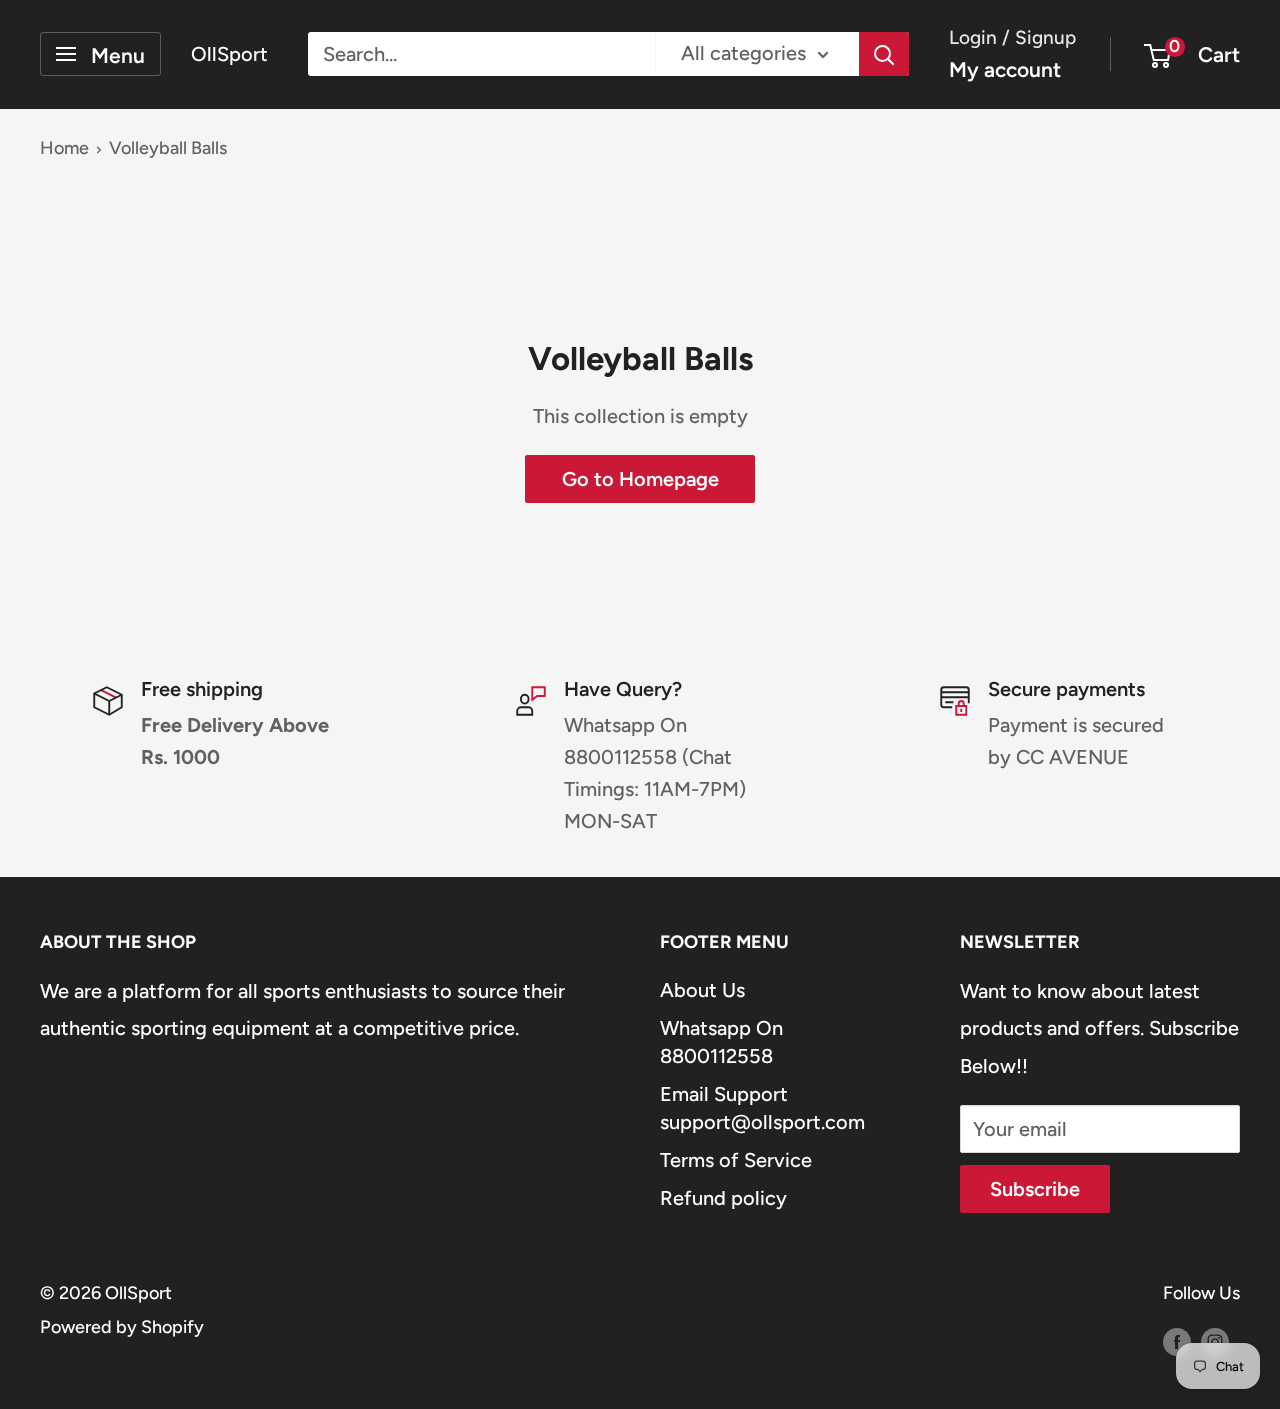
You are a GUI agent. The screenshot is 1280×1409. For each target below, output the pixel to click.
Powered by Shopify (122, 1327)
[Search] (884, 54)
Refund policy (723, 1198)
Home (64, 148)
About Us (702, 990)
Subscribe (1035, 1189)
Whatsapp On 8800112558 (721, 1042)
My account (1005, 69)
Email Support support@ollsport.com (762, 1108)
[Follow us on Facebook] (1177, 1342)
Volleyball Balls (168, 148)
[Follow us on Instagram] (1215, 1342)
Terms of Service (736, 1160)
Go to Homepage (640, 479)
